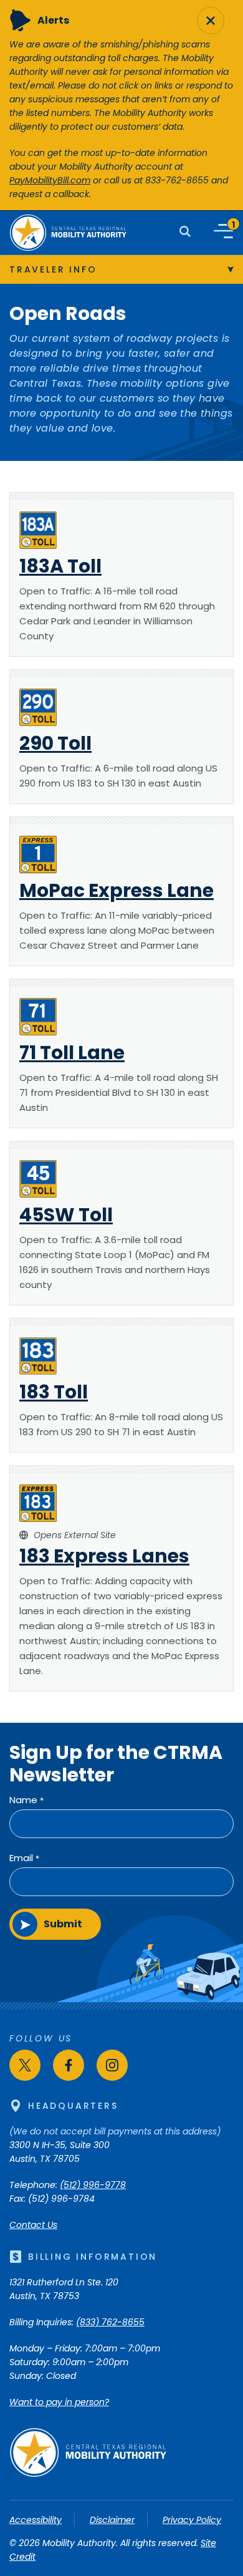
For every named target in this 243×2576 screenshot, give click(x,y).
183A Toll (60, 566)
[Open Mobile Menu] (223, 231)
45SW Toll (66, 1215)
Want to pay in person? (59, 2402)
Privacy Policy (192, 2520)
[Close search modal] (211, 21)
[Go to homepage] (88, 2474)
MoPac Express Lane (117, 890)
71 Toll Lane (72, 1053)
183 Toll (54, 1392)
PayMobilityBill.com (50, 180)
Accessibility (36, 2520)
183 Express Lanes (104, 1556)
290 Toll (55, 743)
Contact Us (33, 2225)
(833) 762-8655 (110, 2322)
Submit (63, 1924)
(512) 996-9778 (93, 2185)
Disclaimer (112, 2520)
